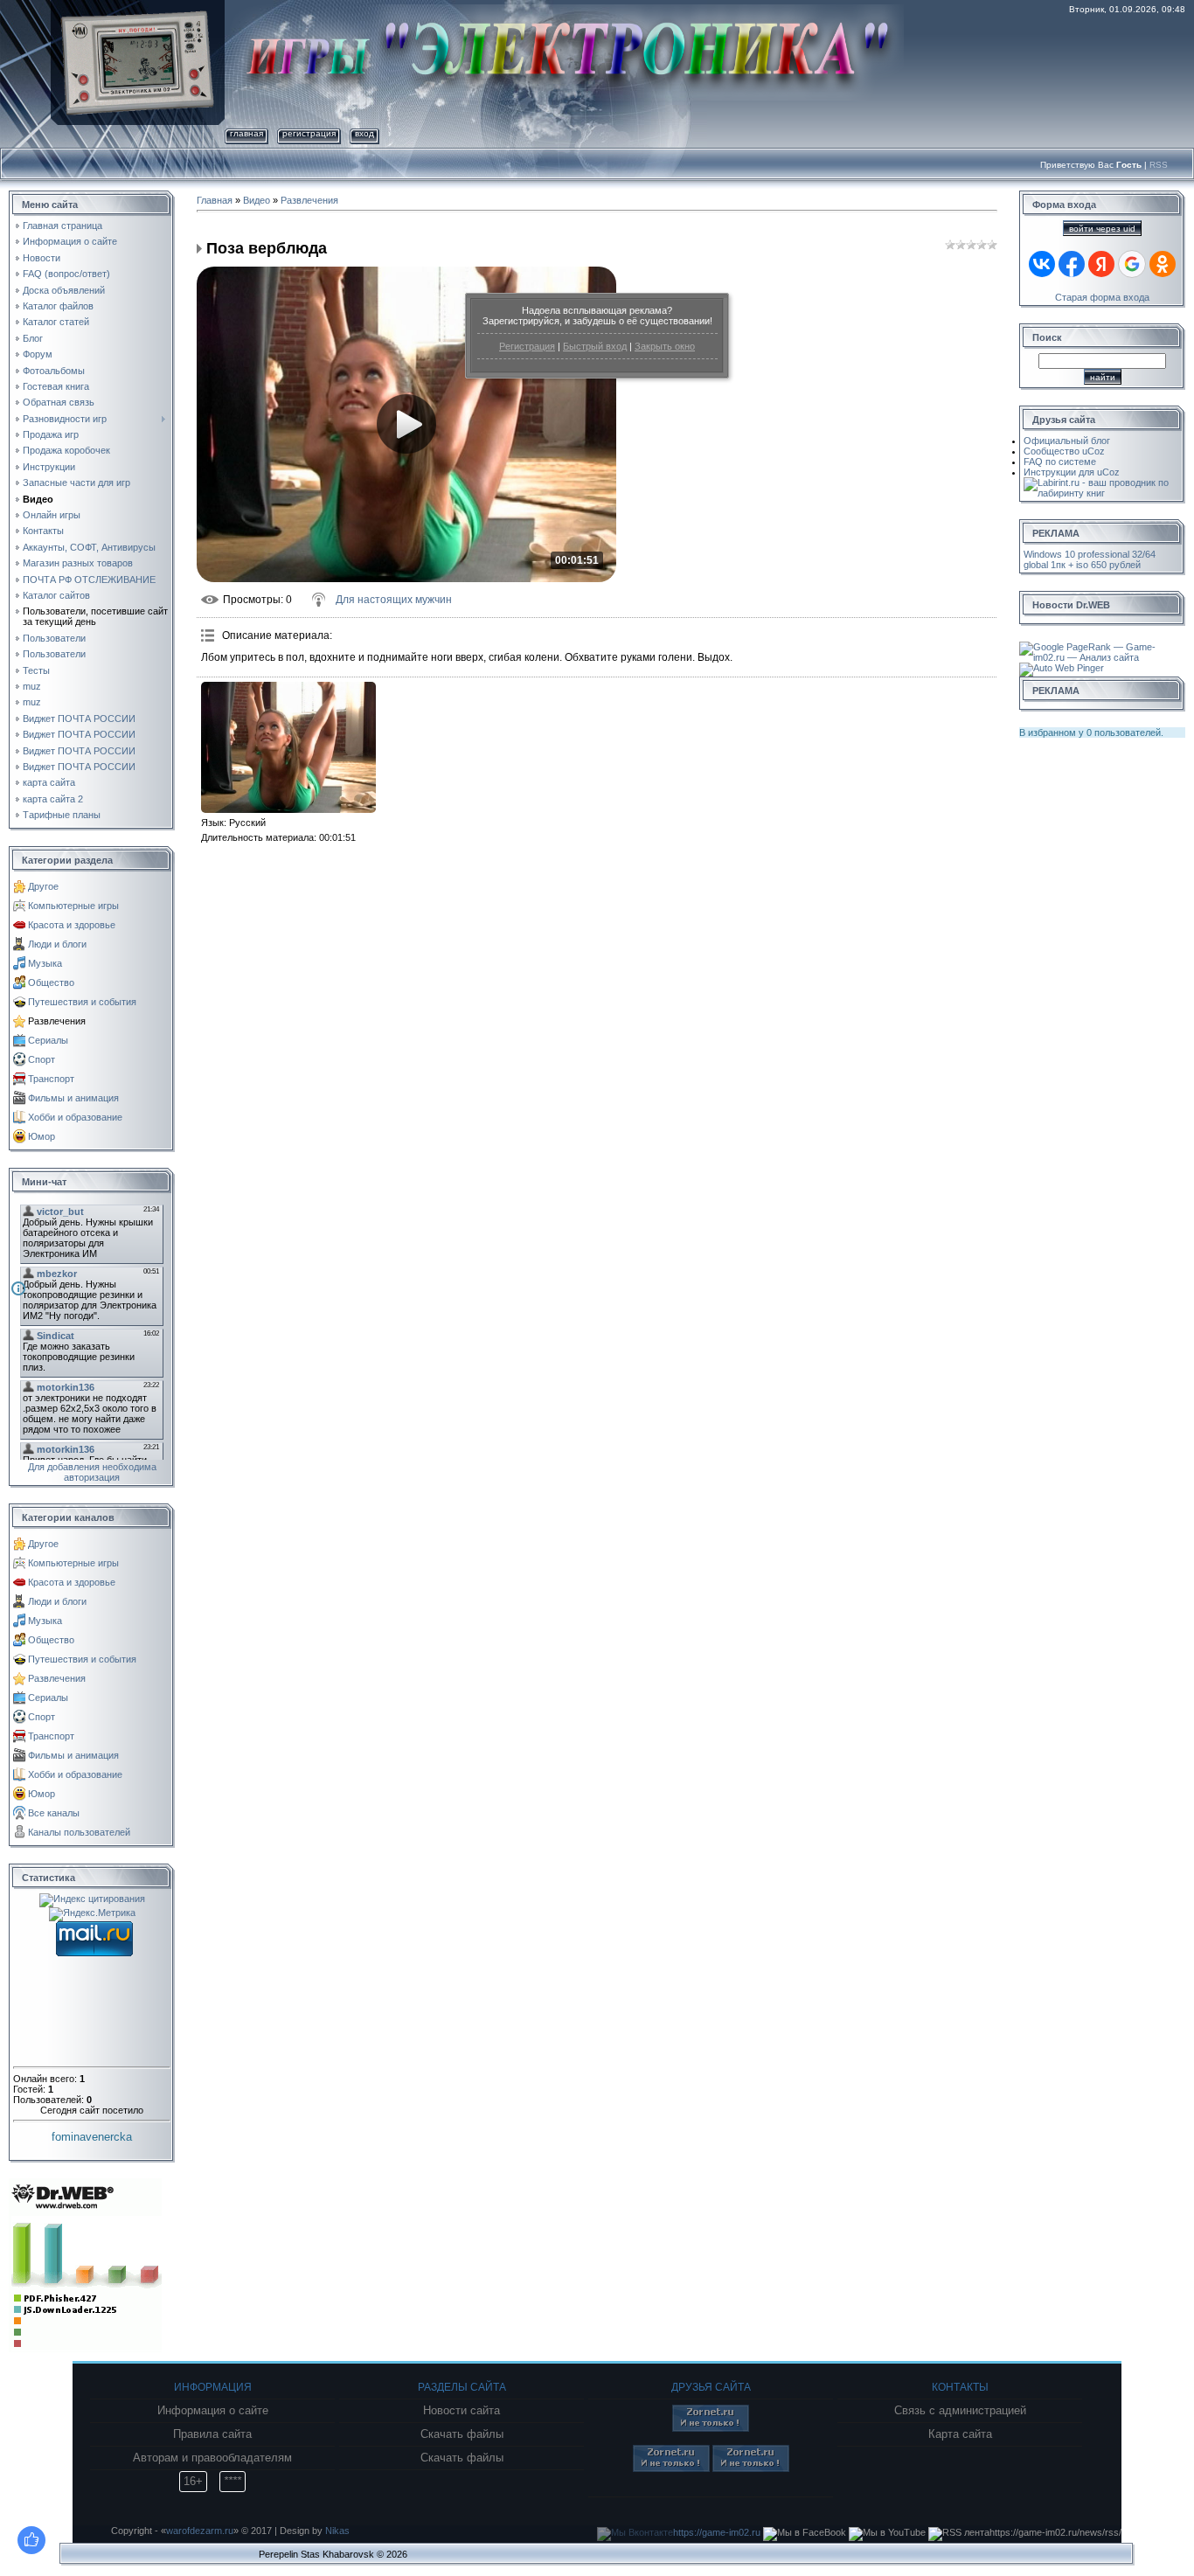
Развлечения (57, 1021)
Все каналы (54, 1813)
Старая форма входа (1102, 297)
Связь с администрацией (960, 2411)
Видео (257, 200)
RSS (1159, 165)
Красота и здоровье (72, 925)
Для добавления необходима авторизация (92, 1472)
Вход (364, 133)
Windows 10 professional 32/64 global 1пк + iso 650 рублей (1090, 559)
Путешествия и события (82, 1002)
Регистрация (527, 346)
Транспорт (51, 1079)
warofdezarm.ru (200, 2531)
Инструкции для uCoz (1072, 472)
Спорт (42, 1059)
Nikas (337, 2531)
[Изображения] (288, 747)
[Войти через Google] (1132, 264)
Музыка (45, 963)
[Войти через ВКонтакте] (1042, 264)
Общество (51, 982)
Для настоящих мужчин (394, 600)
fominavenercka (92, 2137)
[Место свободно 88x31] (711, 2428)
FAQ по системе (1060, 462)
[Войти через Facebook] (1072, 264)
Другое (43, 886)
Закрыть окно (665, 346)
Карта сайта (960, 2434)
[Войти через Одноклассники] (1163, 264)
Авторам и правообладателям (212, 2458)
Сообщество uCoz (1064, 451)
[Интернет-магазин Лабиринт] (1102, 483)
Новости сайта (462, 2411)
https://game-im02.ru (717, 2532)
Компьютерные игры (73, 906)
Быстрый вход (595, 346)
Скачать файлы (462, 2434)
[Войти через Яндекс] (1101, 264)
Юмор (42, 1136)
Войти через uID (1102, 229)
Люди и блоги (57, 944)
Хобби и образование (75, 1117)
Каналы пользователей (79, 1832)
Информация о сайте (213, 2411)
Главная (246, 133)
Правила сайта (212, 2434)
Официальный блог (1067, 441)
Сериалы (48, 1040)
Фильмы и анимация (73, 1098)
